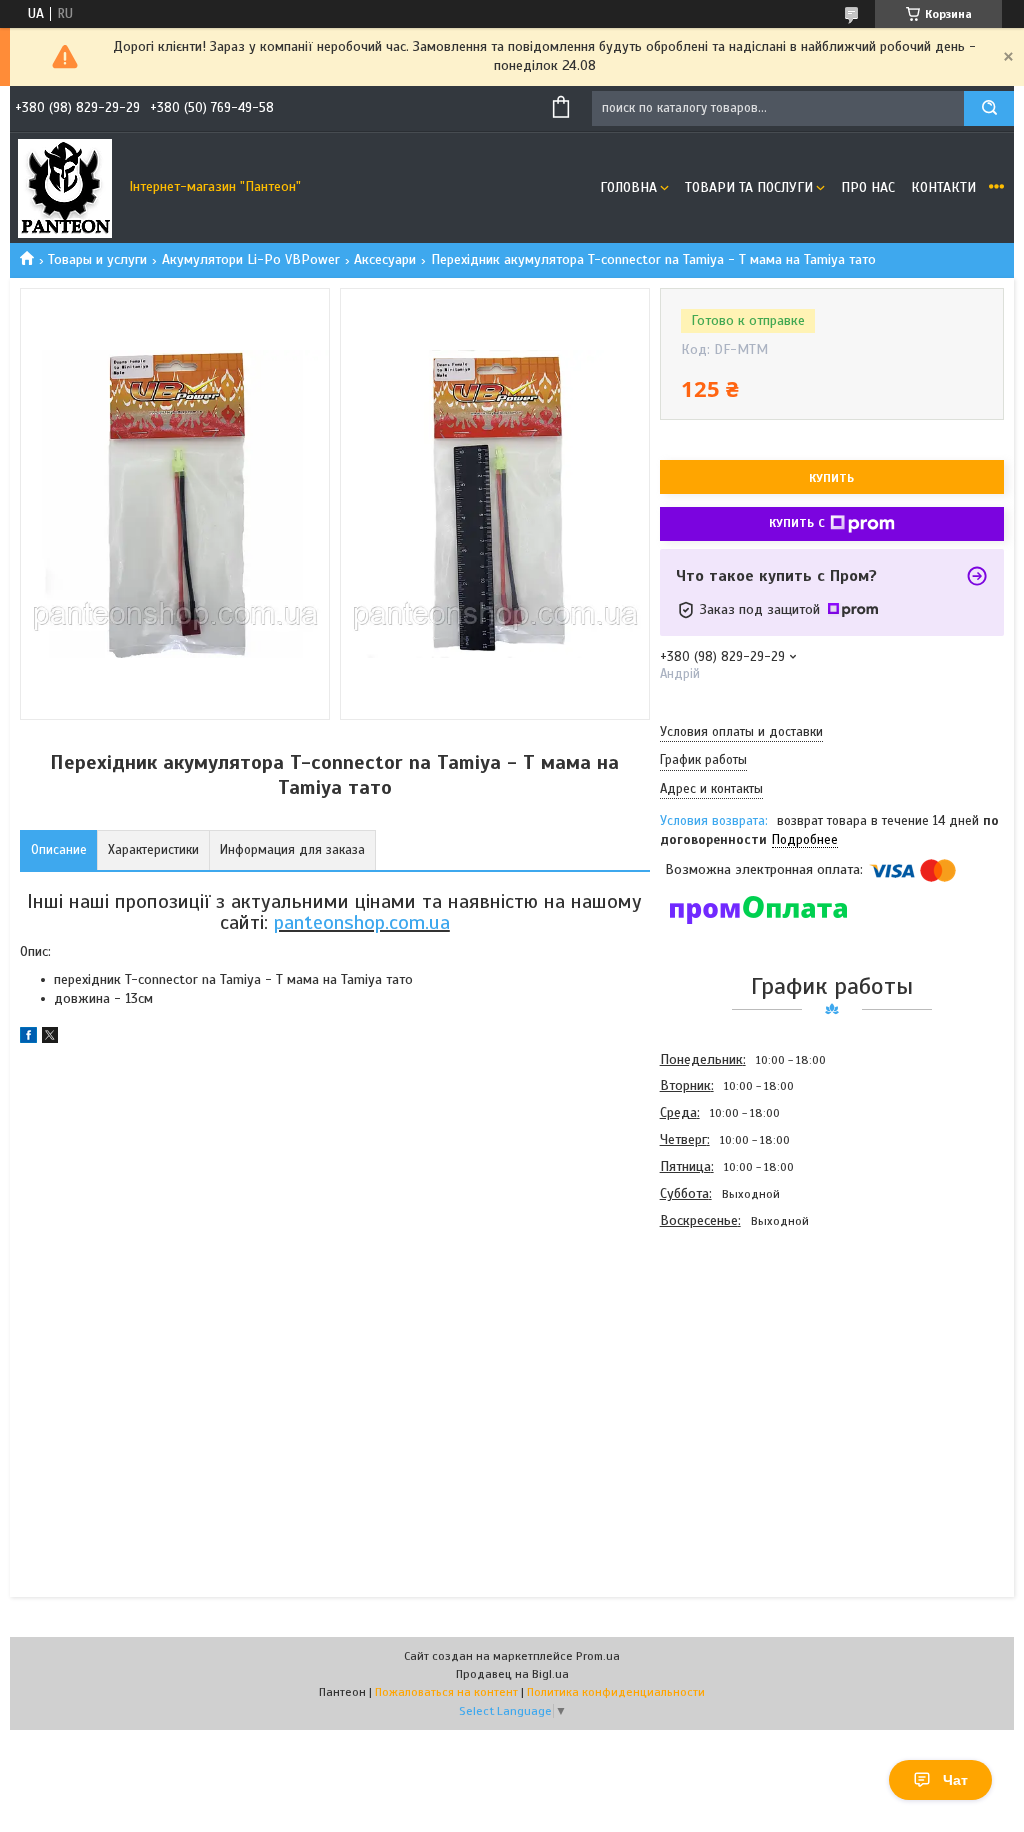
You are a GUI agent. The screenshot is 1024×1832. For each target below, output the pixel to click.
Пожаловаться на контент (446, 1692)
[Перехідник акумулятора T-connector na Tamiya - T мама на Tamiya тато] (731, 1342)
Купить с (797, 523)
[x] (50, 1038)
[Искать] (989, 108)
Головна (628, 187)
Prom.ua (598, 1656)
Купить (831, 478)
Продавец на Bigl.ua (512, 1674)
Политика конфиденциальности (616, 1692)
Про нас (868, 187)
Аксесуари (385, 259)
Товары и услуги (97, 259)
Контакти (943, 187)
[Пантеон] (65, 188)
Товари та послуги (749, 187)
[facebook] (28, 1038)
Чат (955, 1780)
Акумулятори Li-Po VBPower (251, 259)
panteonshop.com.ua (362, 922)
